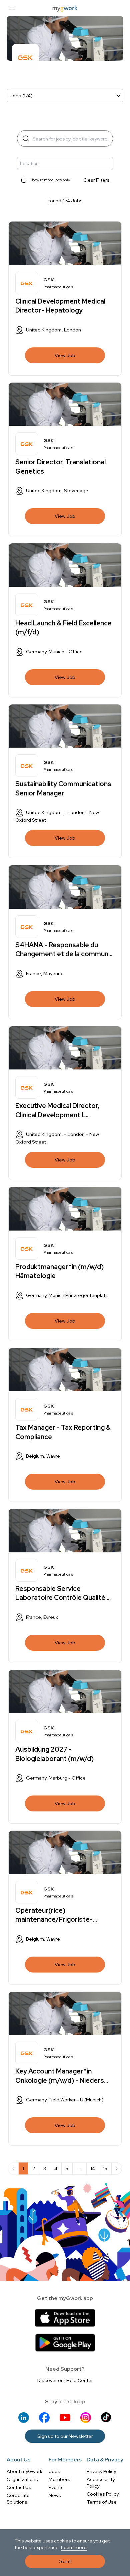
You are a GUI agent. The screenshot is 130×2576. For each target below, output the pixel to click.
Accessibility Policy (101, 2483)
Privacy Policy (101, 2471)
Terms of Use (102, 2502)
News (55, 2495)
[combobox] (62, 163)
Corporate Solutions (18, 2499)
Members (59, 2479)
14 (93, 2168)
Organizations (22, 2479)
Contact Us (19, 2487)
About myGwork (24, 2471)
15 (105, 2168)
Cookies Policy (103, 2494)
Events (56, 2487)
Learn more (74, 2547)
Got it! (65, 2561)
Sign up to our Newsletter (65, 2436)
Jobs (54, 2471)
